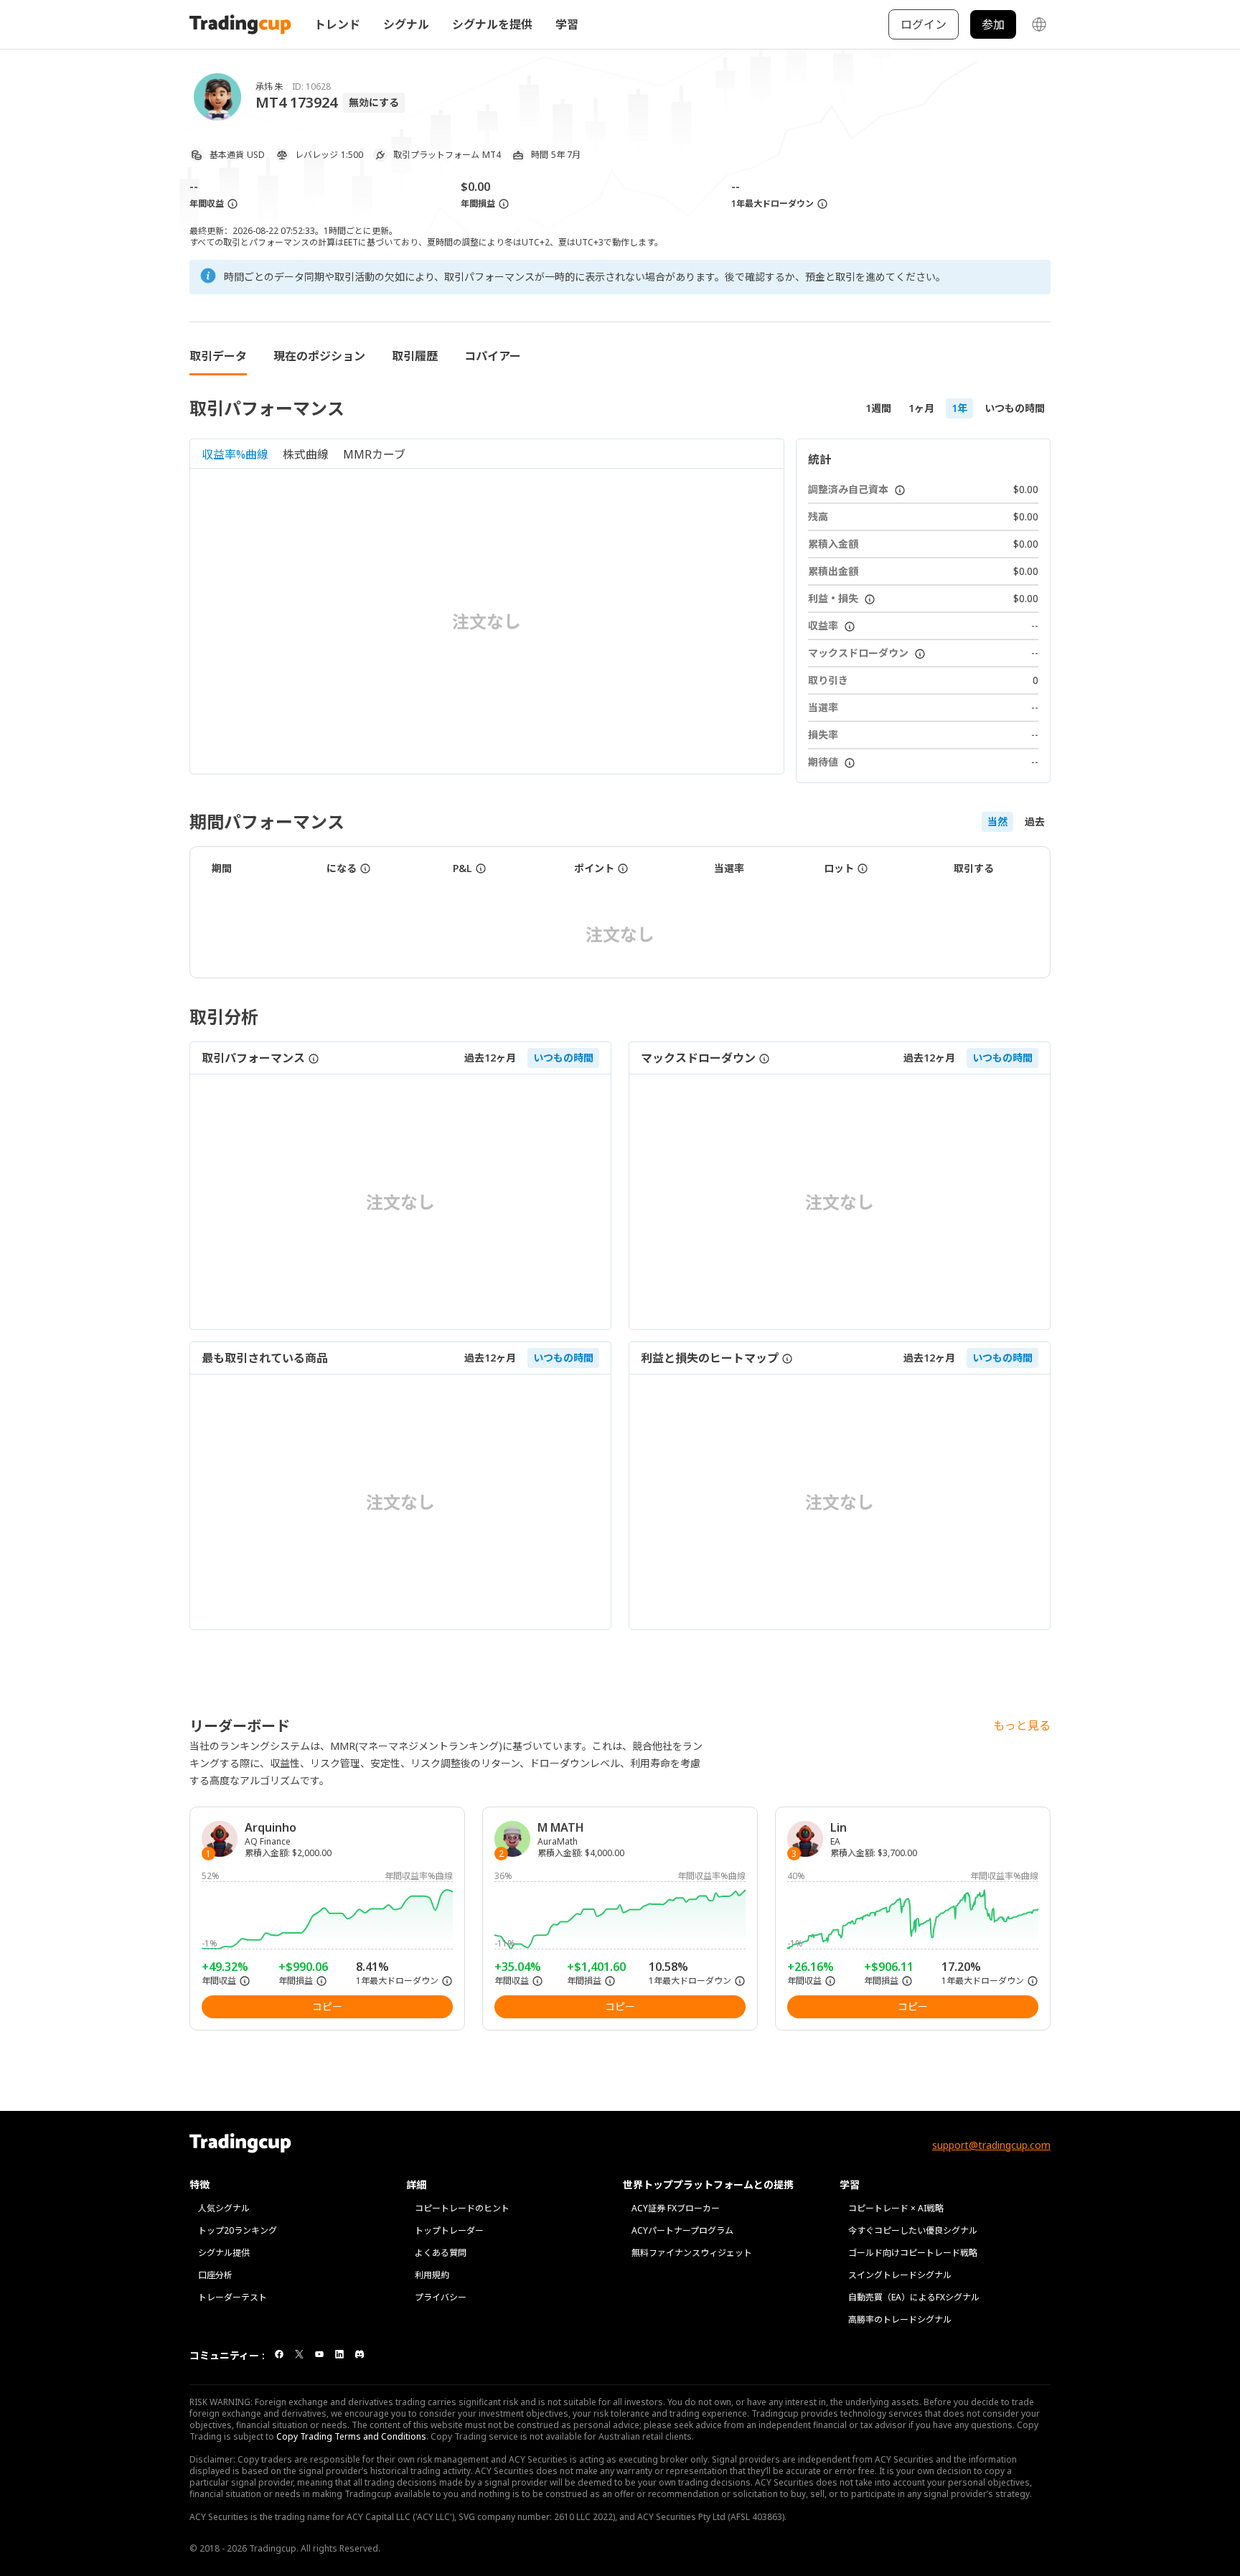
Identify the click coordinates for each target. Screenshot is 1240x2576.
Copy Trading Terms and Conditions (351, 2436)
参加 (993, 24)
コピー (327, 2006)
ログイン (924, 24)
